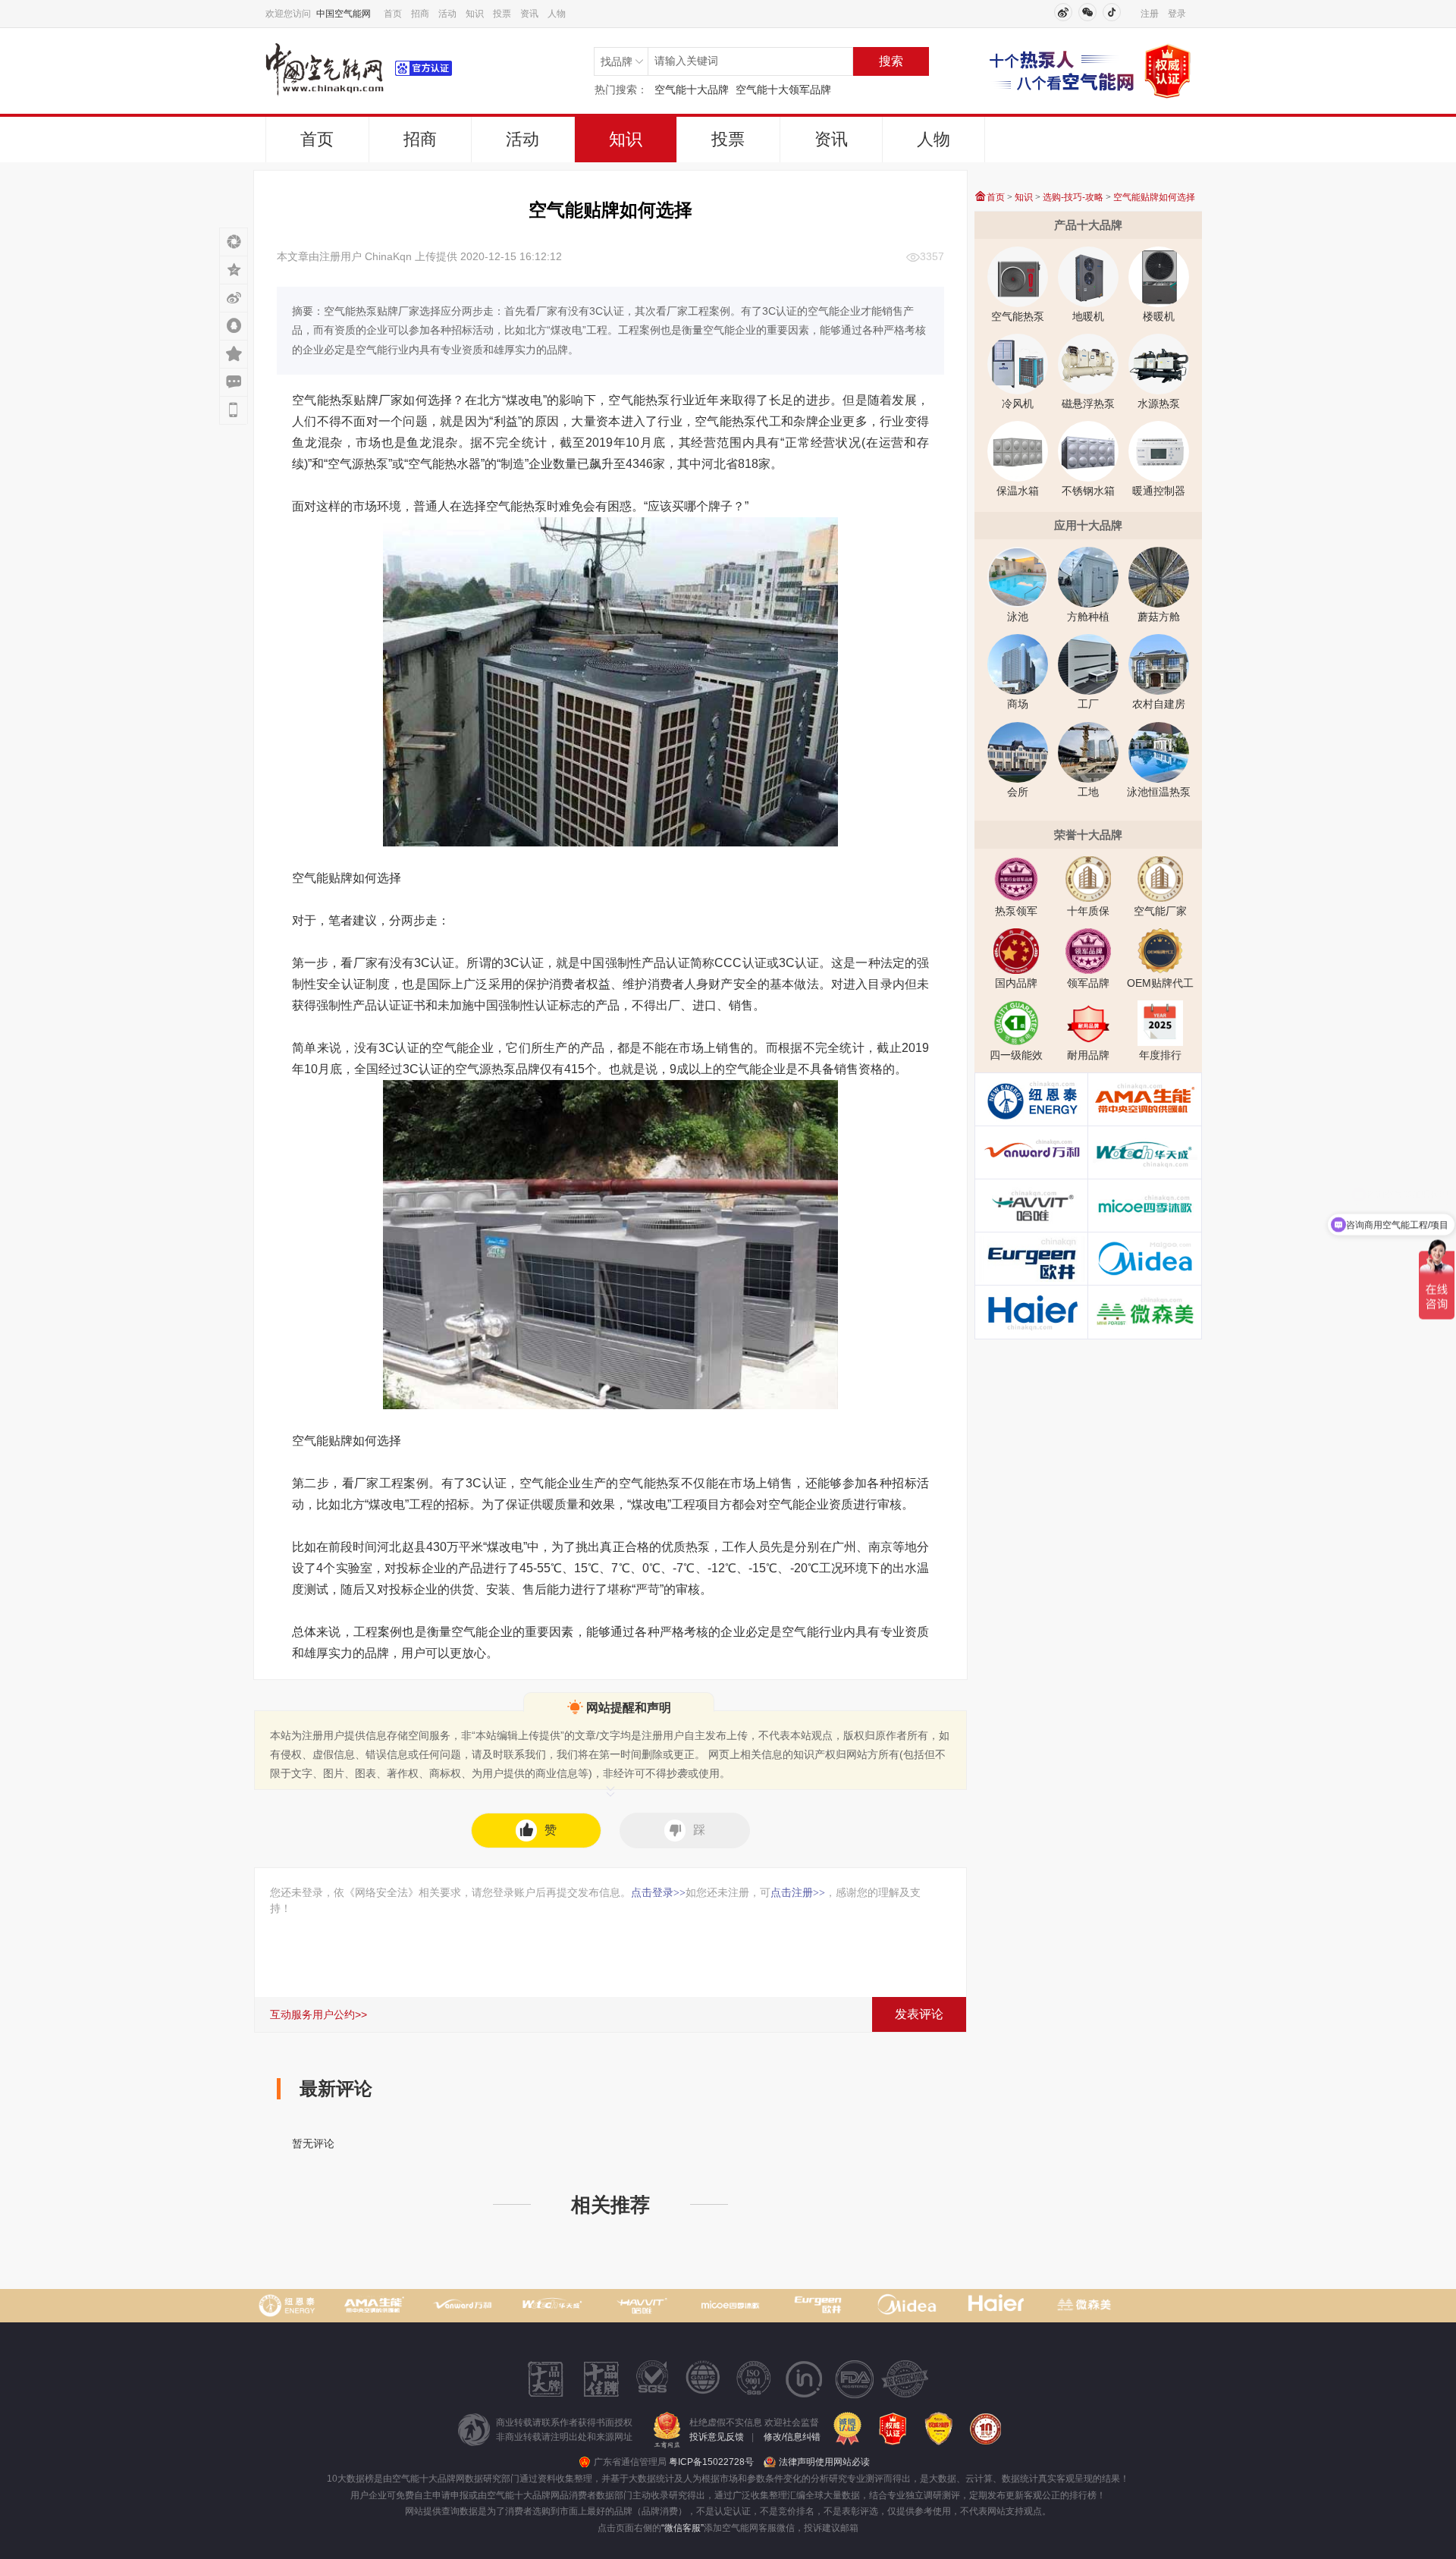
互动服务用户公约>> (318, 2014)
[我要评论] (234, 382)
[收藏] (234, 354)
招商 (420, 14)
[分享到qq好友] (234, 326)
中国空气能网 (344, 14)
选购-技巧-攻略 (1073, 197)
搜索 (891, 61)
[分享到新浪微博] (234, 298)
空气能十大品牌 (692, 89)
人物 (557, 14)
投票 (502, 14)
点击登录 (658, 1892)
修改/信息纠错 (792, 2437)
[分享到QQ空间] (234, 270)
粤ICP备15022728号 (711, 2462)
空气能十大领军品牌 (783, 89)
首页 (393, 14)
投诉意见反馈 (717, 2437)
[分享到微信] (234, 242)
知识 (475, 14)
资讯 (529, 14)
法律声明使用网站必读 (824, 2462)
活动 (447, 14)
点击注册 (798, 1892)
